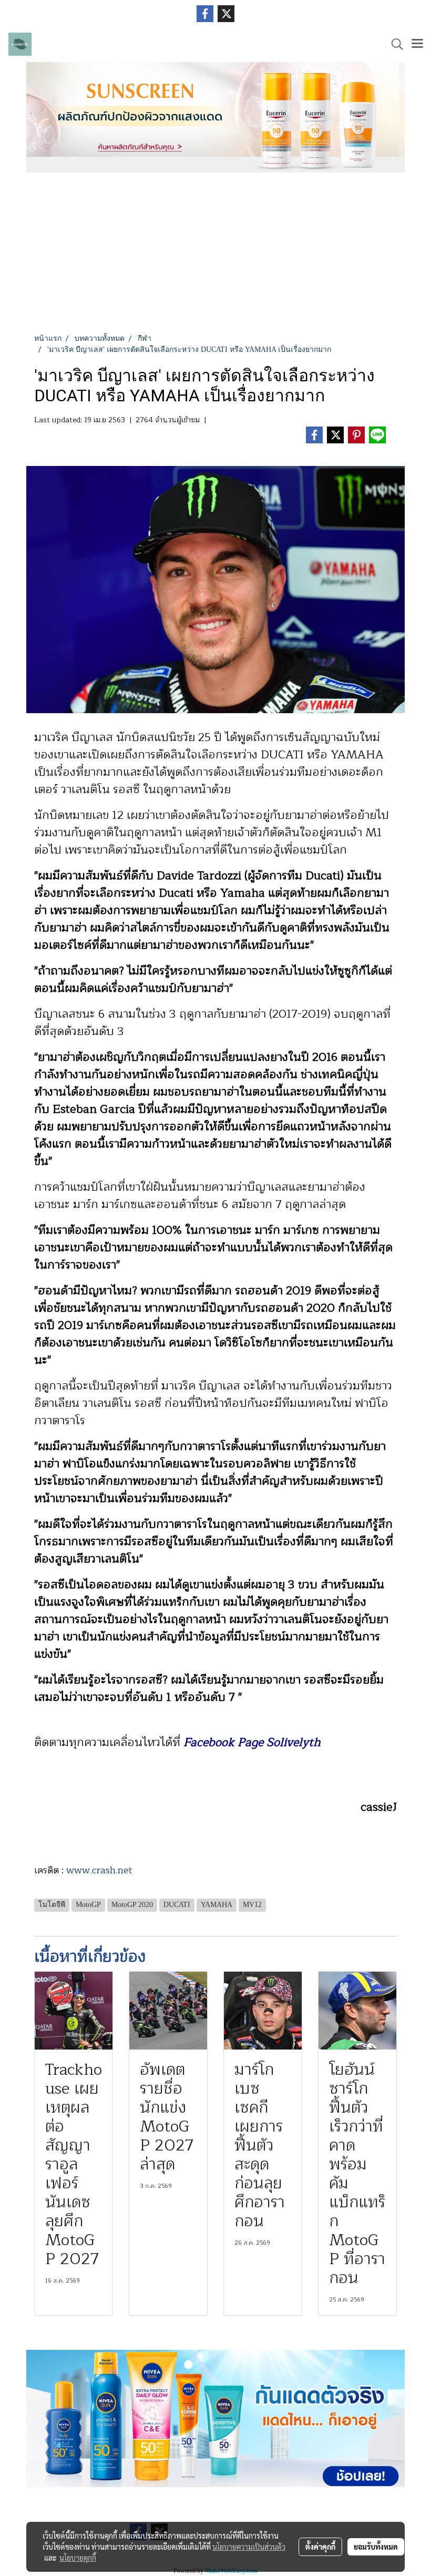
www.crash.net (99, 1870)
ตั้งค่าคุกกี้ (320, 2547)
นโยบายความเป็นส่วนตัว (249, 2547)
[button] (394, 44)
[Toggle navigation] (417, 44)
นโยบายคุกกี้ (78, 2558)
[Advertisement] (215, 254)
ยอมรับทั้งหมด (376, 2547)
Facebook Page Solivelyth (252, 1742)
